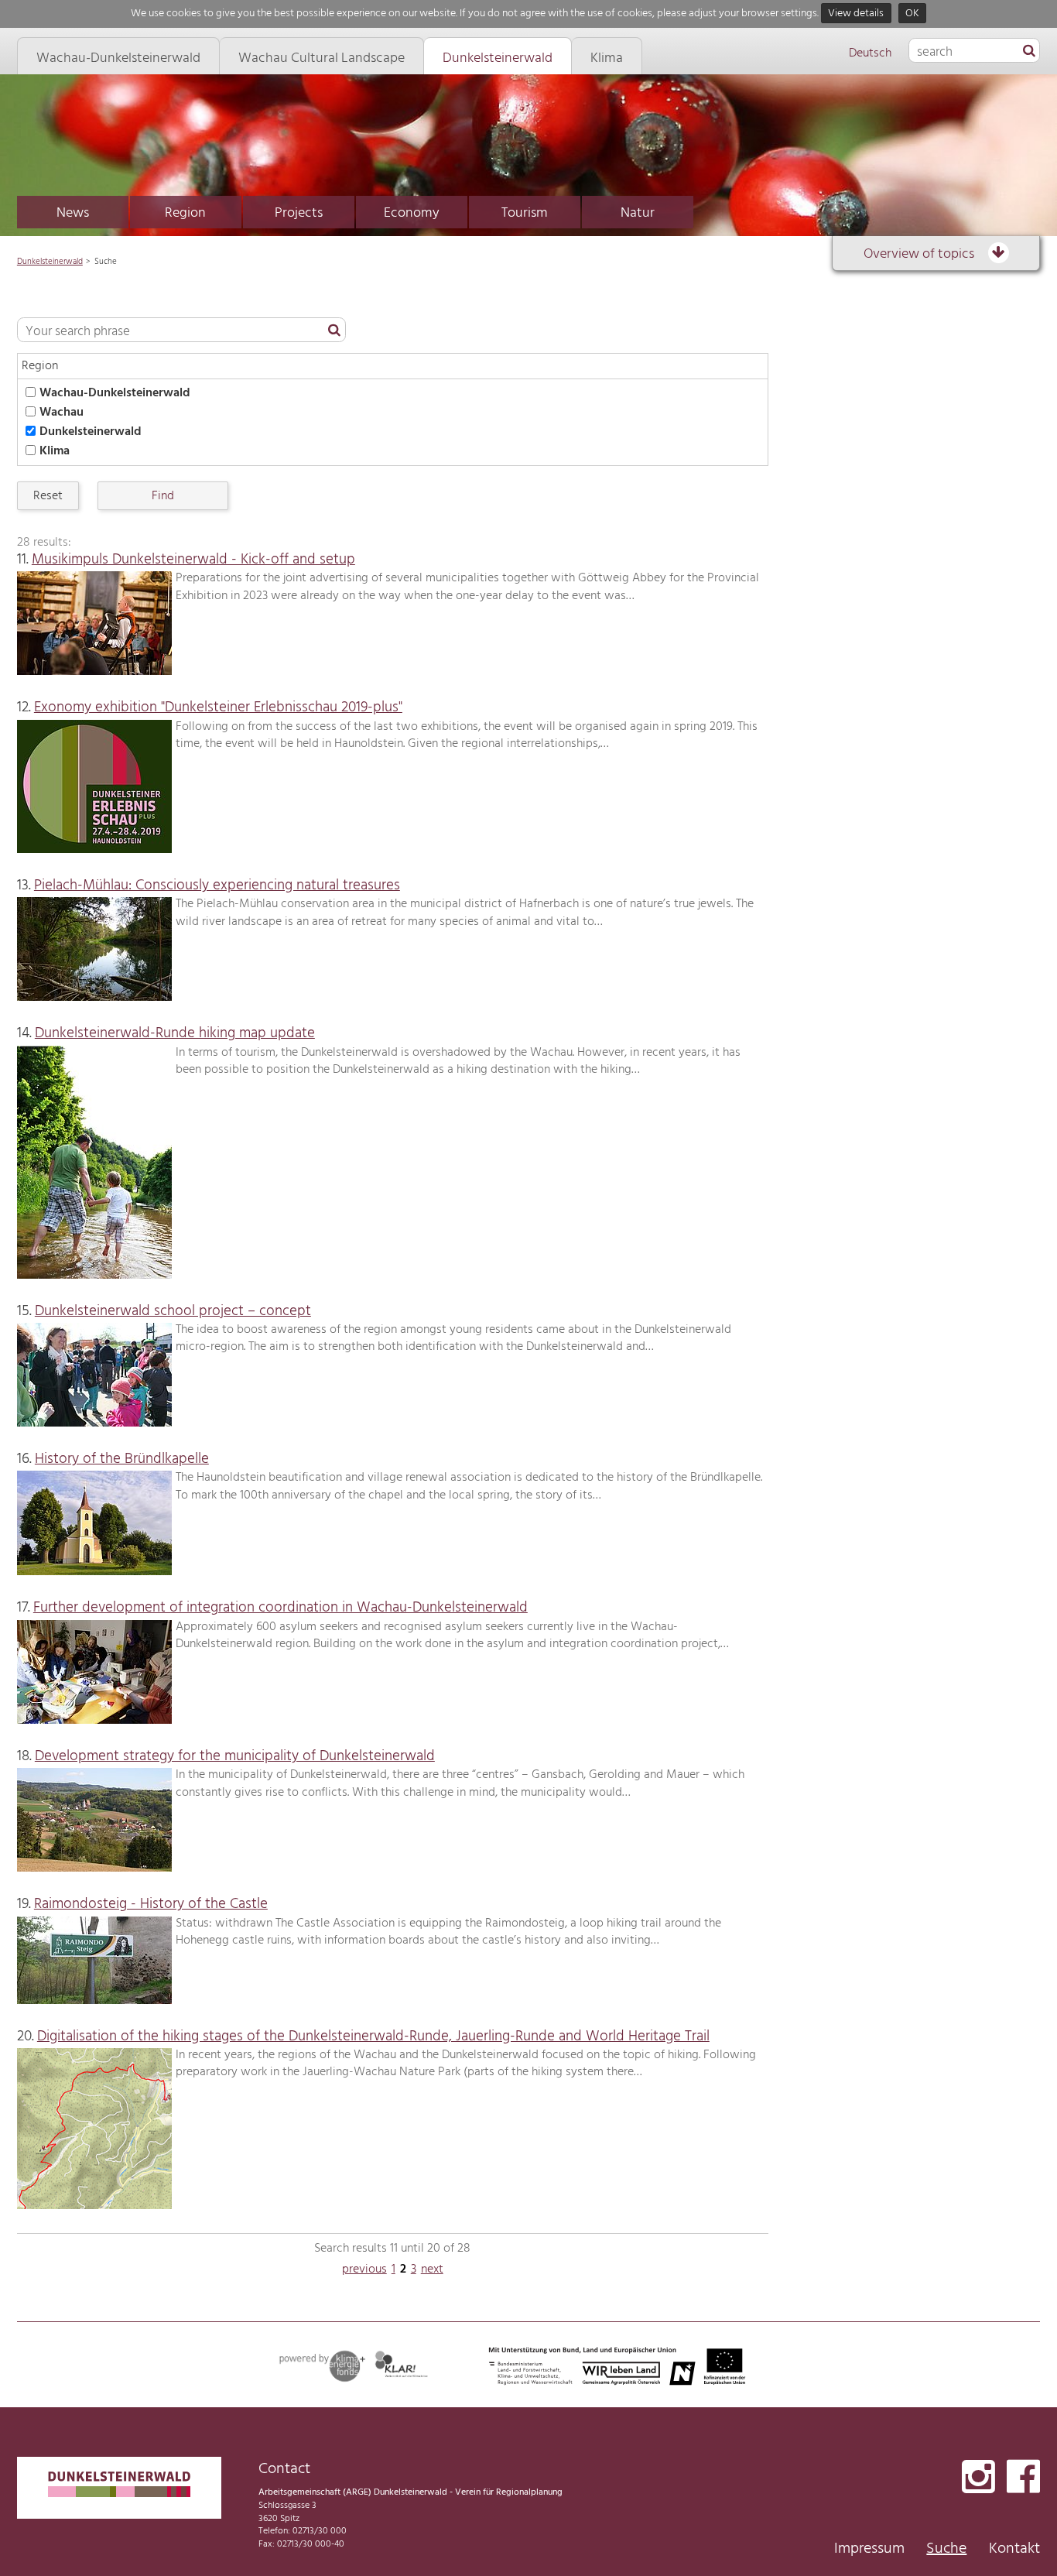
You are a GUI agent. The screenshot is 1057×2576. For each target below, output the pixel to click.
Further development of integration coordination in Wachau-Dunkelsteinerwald (280, 1608)
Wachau (62, 413)
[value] (1029, 52)
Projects (299, 213)
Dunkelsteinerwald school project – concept (173, 1311)
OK (912, 14)
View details (856, 14)
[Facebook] (1023, 2478)
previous (364, 2269)
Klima (55, 451)
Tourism (525, 213)
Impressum (869, 2549)
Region (185, 213)
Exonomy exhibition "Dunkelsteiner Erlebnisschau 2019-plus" (218, 707)
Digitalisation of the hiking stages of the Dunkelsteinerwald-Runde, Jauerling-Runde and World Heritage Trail (373, 2036)
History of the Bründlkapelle (122, 1459)
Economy (412, 213)
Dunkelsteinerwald (50, 262)
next (432, 2269)
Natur (638, 213)
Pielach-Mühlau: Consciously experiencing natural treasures (217, 885)
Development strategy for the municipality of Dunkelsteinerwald (235, 1756)
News (73, 213)
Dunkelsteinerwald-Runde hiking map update (175, 1033)
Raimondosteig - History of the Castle (151, 1904)
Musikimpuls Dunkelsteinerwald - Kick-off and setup (193, 560)
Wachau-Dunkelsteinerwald (115, 393)
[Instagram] (978, 2478)
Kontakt (1014, 2549)
